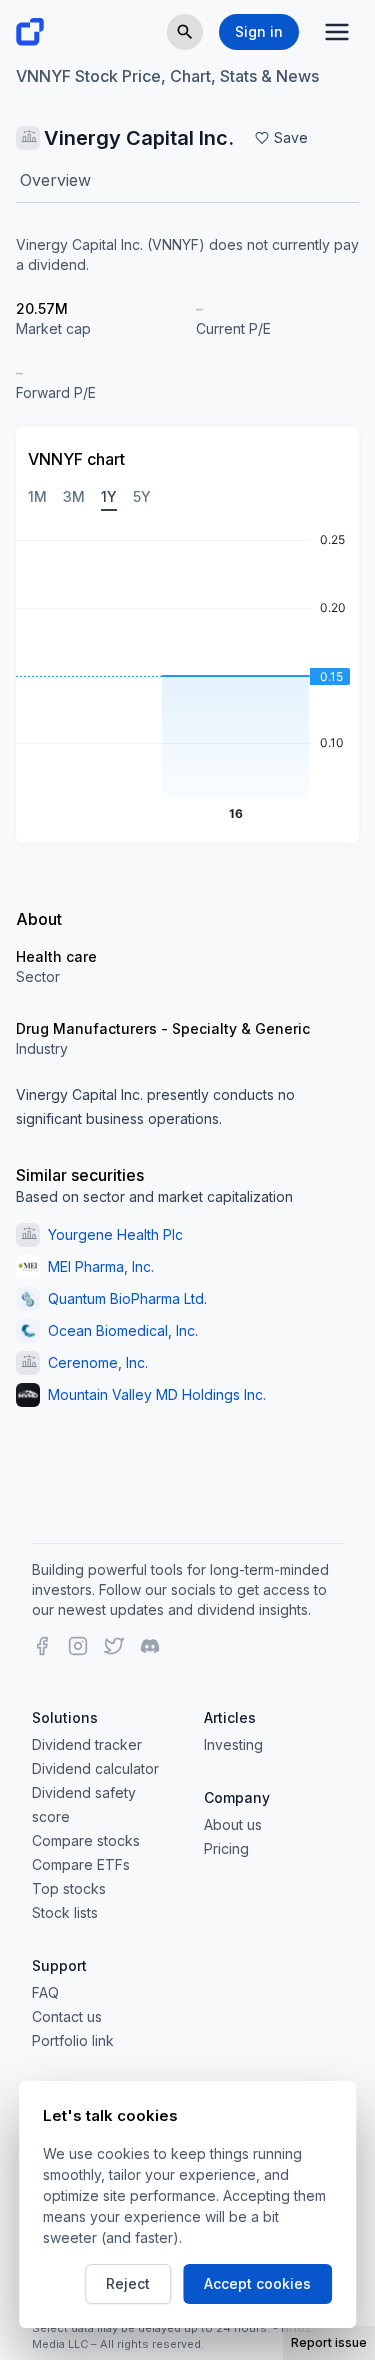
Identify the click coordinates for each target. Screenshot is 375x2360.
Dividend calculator (95, 1768)
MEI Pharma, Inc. (101, 1266)
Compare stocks (86, 1840)
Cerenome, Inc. (98, 1362)
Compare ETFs (81, 1864)
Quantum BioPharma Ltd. (127, 1298)
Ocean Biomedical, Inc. (123, 1330)
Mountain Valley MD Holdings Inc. (157, 1394)
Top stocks (69, 1888)
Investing (233, 1744)
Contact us (67, 2016)
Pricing (226, 1848)
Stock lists (65, 1912)
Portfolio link (73, 2040)
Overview (55, 180)
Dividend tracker (87, 1744)
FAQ (45, 1992)
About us (233, 1824)
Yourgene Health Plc (115, 1234)
